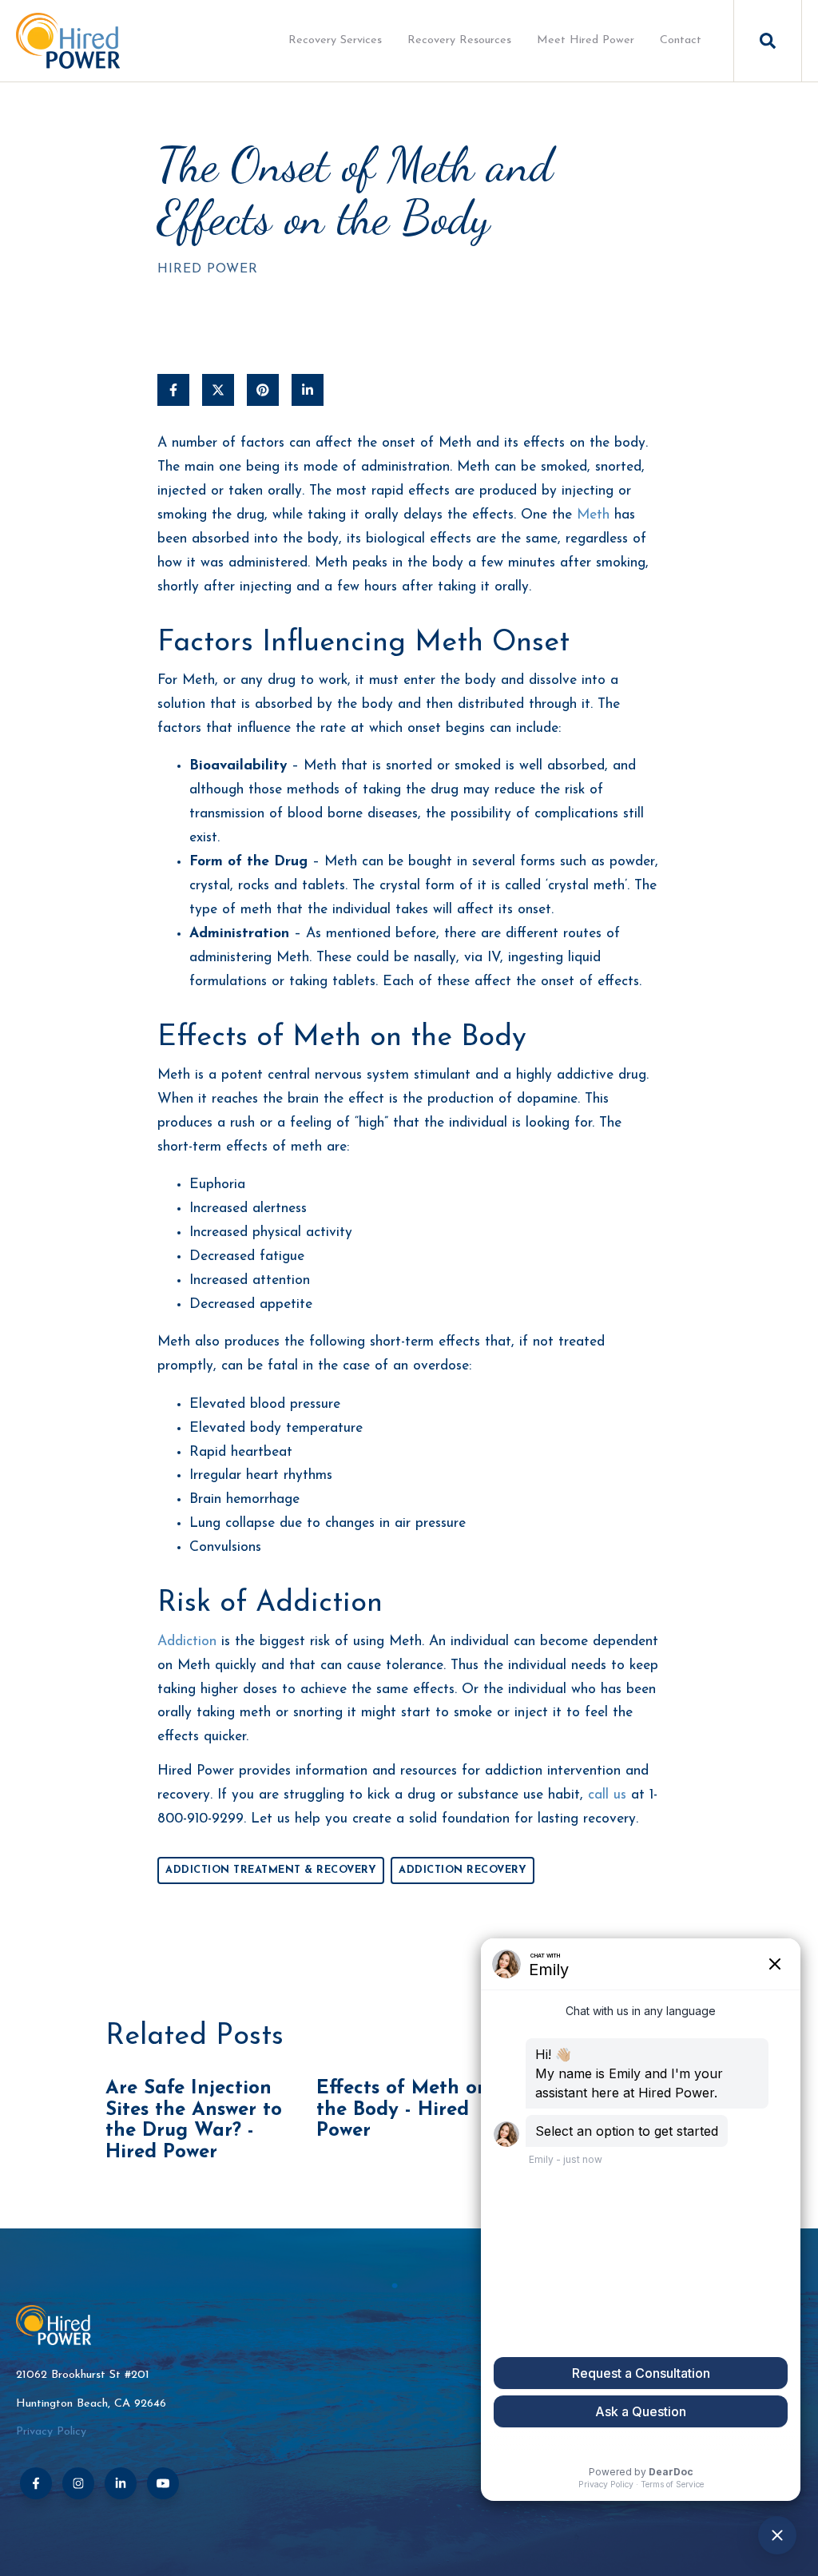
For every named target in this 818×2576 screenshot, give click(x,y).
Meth (593, 515)
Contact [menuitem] (681, 40)
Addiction (187, 1642)
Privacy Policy (51, 2432)
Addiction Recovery (463, 1870)
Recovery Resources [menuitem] (459, 40)
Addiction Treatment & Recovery (271, 1870)
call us (607, 1795)
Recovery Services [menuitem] (335, 40)
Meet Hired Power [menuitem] (586, 40)
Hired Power (208, 269)
